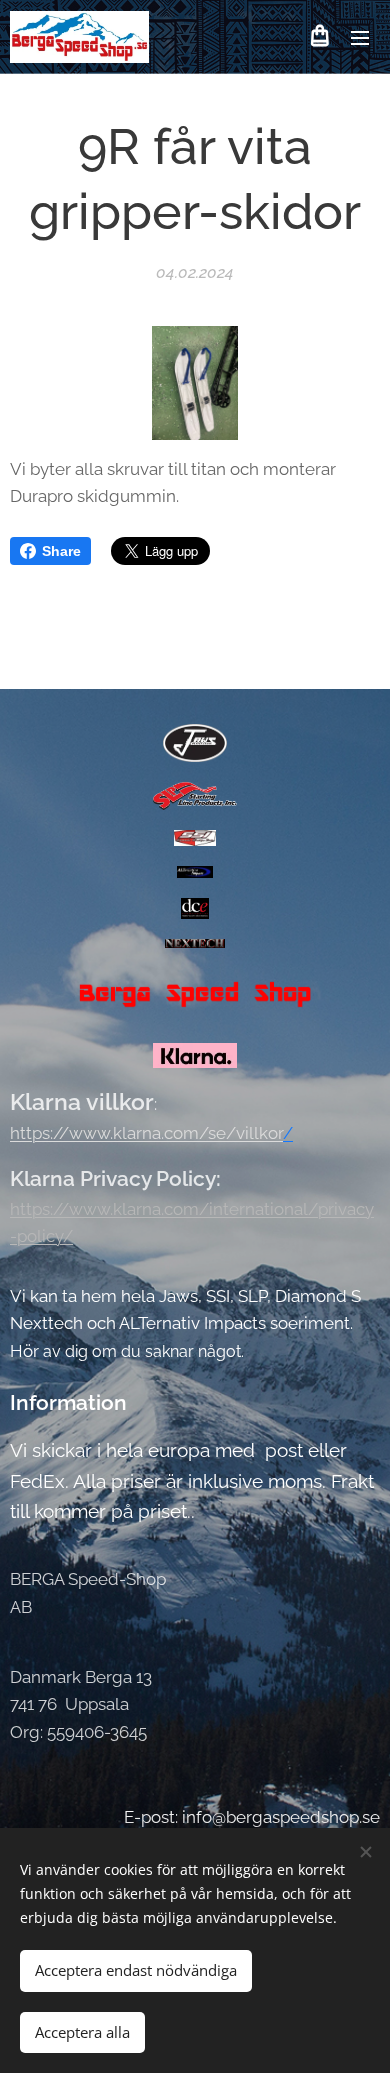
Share (61, 551)
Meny (360, 37)
